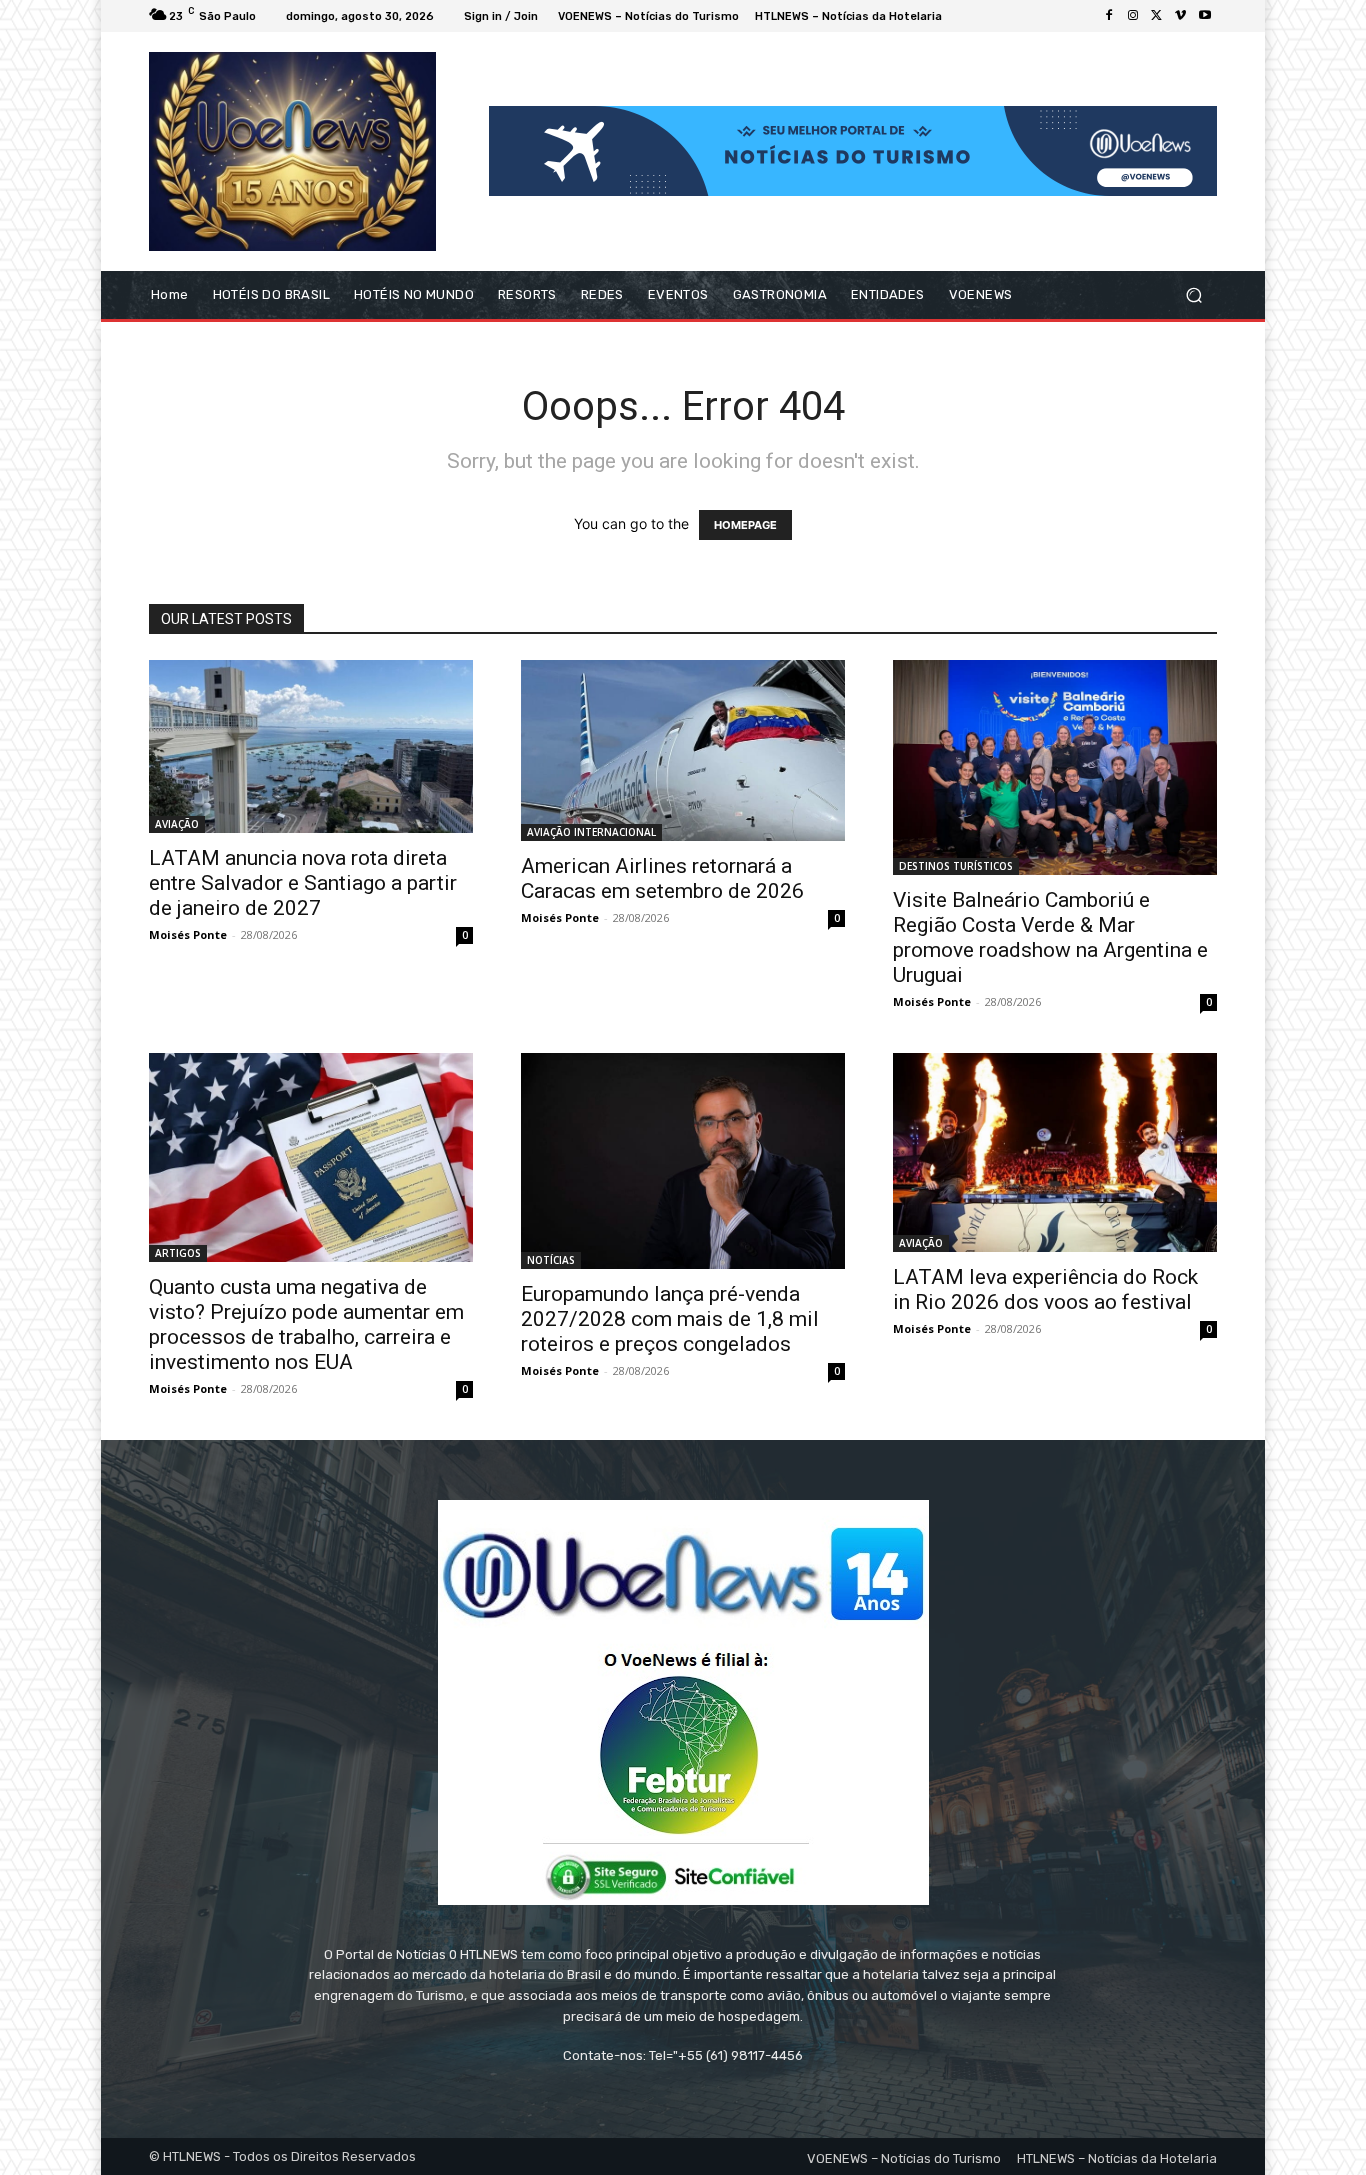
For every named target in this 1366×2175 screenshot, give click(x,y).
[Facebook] (1109, 16)
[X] (1157, 16)
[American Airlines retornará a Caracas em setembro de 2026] (683, 751)
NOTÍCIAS (551, 1260)
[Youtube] (1205, 16)
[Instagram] (1133, 16)
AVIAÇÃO (177, 824)
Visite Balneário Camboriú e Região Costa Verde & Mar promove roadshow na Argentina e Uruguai (1050, 937)
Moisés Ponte (188, 934)
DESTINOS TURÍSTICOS (956, 866)
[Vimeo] (1181, 16)
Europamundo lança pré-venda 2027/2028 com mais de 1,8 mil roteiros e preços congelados (670, 1319)
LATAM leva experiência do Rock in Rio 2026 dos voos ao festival (1045, 1289)
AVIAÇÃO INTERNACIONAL (591, 832)
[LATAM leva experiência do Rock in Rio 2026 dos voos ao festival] (1055, 1152)
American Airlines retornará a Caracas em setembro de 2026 (662, 878)
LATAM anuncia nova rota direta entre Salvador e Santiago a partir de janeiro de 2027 (303, 883)
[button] (1193, 294)
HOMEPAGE (745, 525)
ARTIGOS (178, 1253)
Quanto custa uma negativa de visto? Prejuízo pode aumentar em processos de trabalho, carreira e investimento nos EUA (306, 1324)
